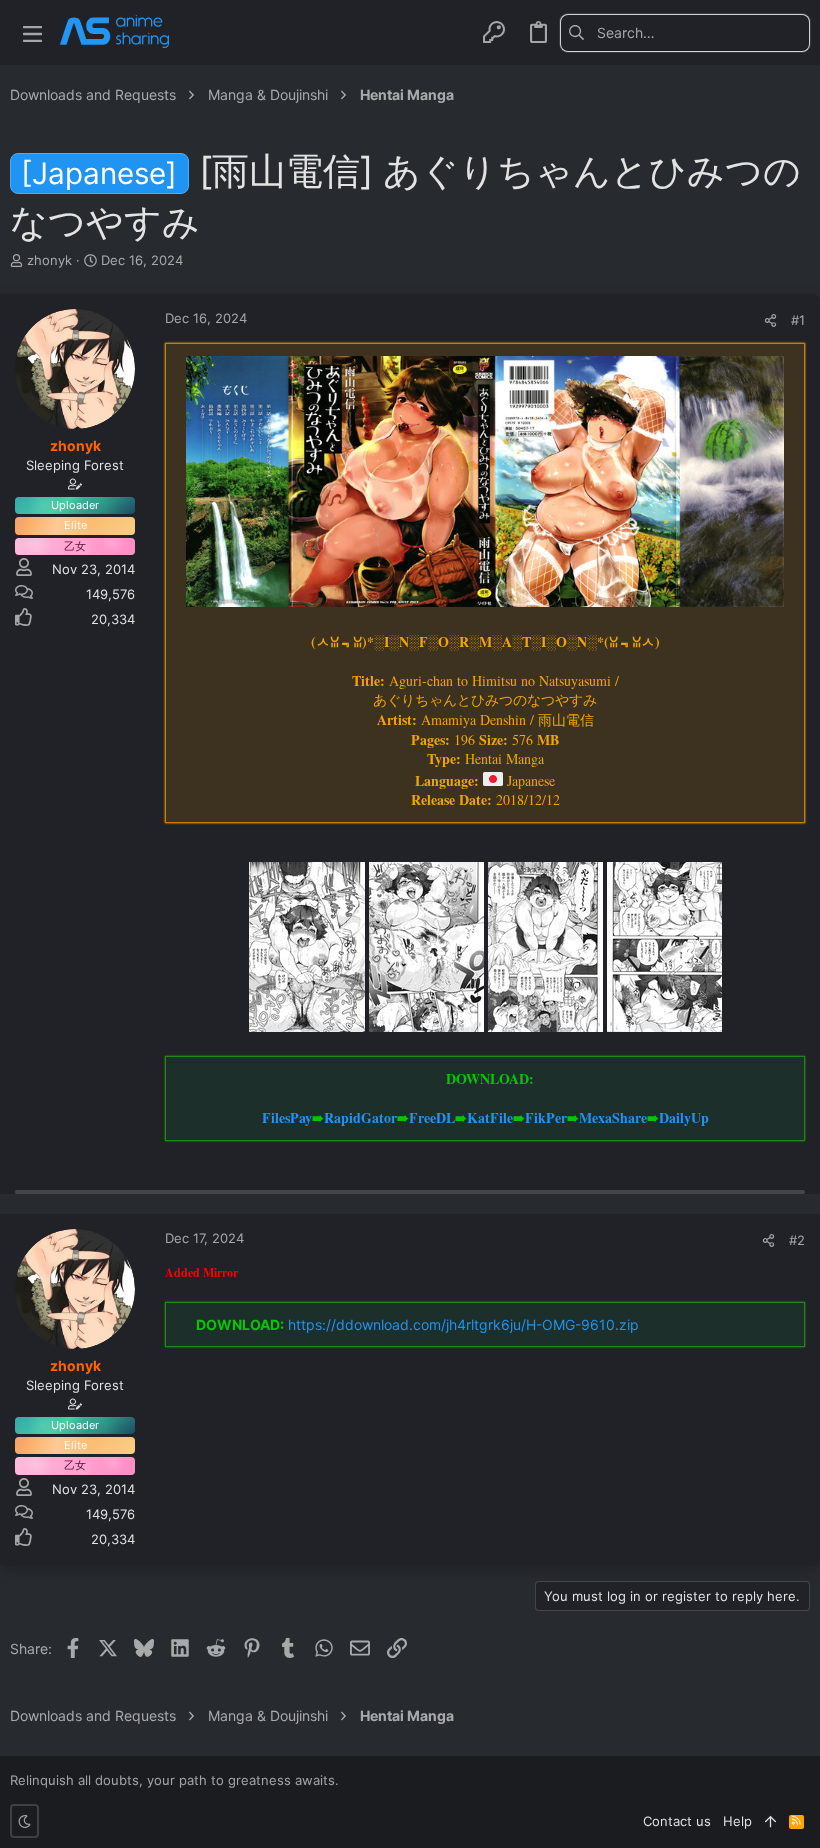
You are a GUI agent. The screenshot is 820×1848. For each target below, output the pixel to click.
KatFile (490, 1117)
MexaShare (613, 1117)
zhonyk (49, 260)
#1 (798, 320)
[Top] (770, 1821)
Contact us (677, 1821)
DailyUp (684, 1117)
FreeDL (432, 1117)
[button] (32, 32)
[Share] (770, 320)
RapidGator (360, 1117)
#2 (797, 1240)
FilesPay (287, 1117)
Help (737, 1821)
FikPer (546, 1117)
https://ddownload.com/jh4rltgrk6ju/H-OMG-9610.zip (463, 1324)
